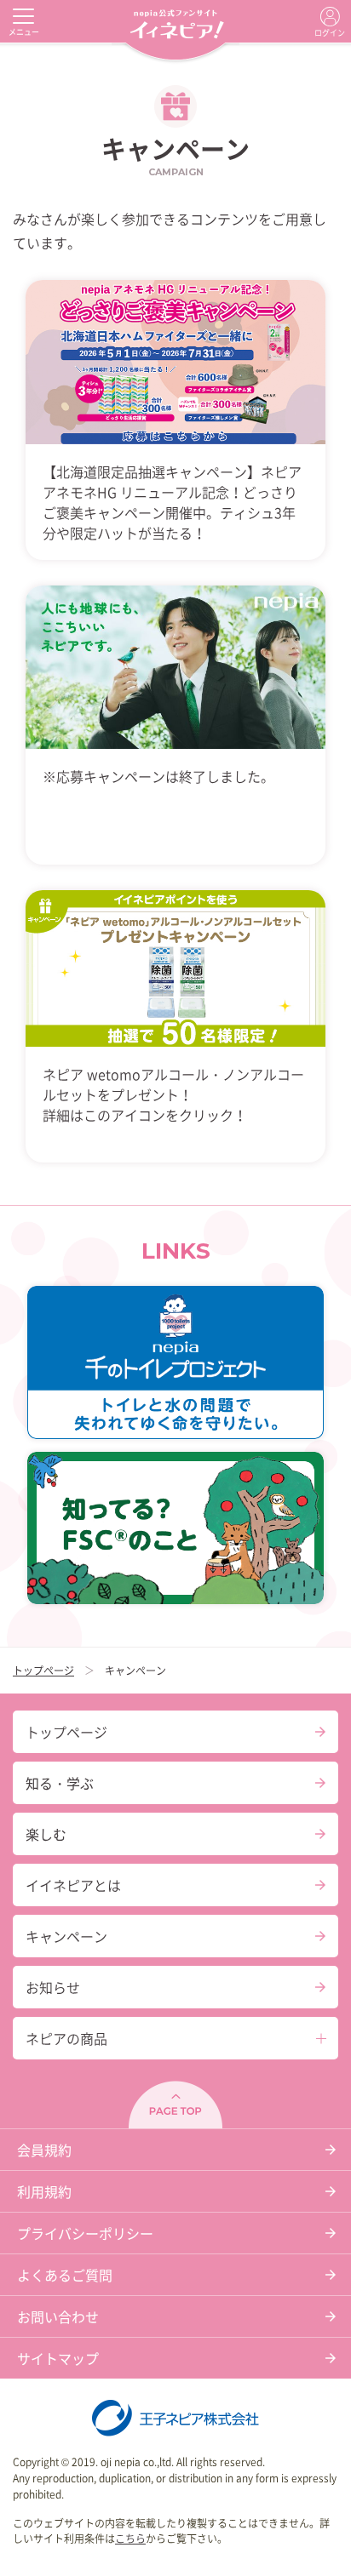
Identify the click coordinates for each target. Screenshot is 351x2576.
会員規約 (44, 2150)
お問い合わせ (58, 2316)
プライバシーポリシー (85, 2233)
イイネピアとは (73, 1885)
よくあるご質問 (65, 2275)
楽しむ (46, 1834)
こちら (130, 2539)
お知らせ (53, 1987)
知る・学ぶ (60, 1783)
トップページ (43, 1671)
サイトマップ (58, 2358)
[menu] (23, 16)
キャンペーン (66, 1936)
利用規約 (44, 2191)
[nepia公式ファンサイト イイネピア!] (175, 21)
